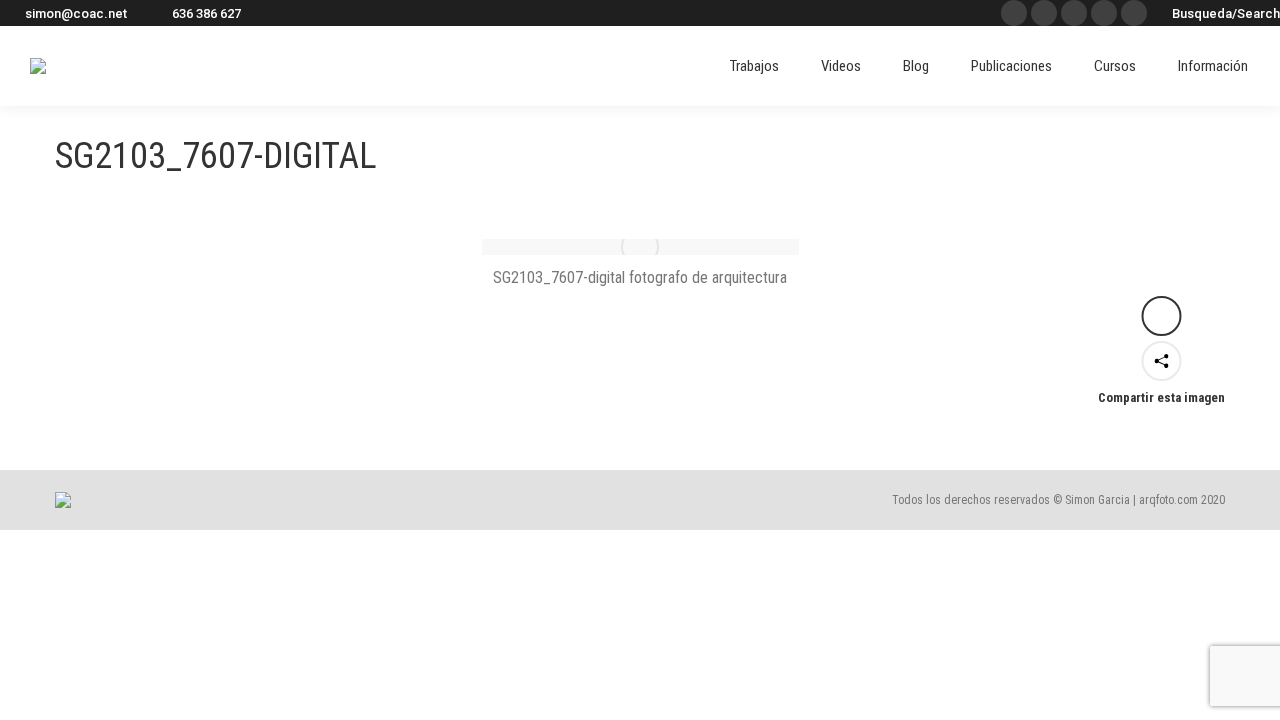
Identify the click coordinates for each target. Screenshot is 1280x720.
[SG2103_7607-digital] (640, 247)
